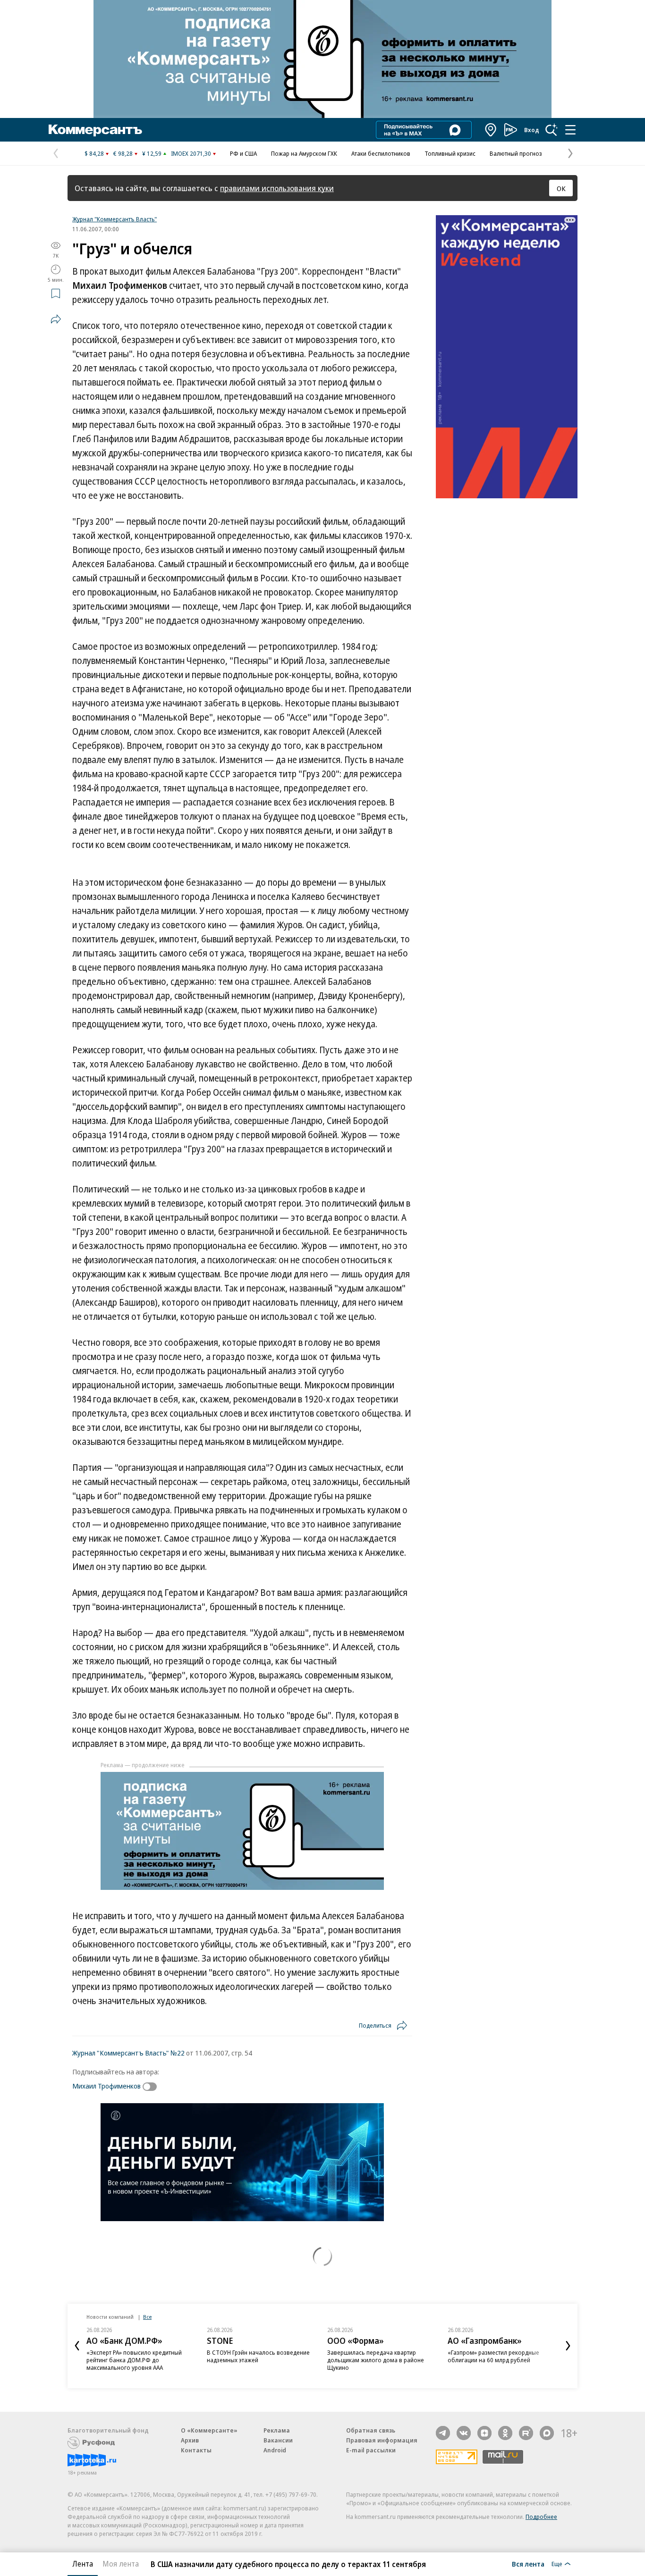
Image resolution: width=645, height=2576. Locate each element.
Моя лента (121, 2564)
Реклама (277, 2430)
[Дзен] (484, 2433)
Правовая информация (382, 2440)
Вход (532, 130)
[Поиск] (552, 130)
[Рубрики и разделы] (570, 130)
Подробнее (541, 2517)
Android (275, 2450)
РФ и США (243, 153)
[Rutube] (526, 2433)
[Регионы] (491, 130)
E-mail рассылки (371, 2450)
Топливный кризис (450, 153)
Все (147, 2317)
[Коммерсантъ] (95, 130)
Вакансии (278, 2440)
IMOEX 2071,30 (191, 153)
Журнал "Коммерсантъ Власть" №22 (128, 2053)
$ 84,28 (94, 153)
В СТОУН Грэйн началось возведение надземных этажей (258, 2356)
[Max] (547, 2433)
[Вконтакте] (464, 2433)
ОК (561, 188)
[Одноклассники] (505, 2433)
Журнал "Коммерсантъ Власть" (115, 219)
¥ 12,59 (152, 153)
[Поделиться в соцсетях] (56, 319)
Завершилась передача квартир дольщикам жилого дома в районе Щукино (376, 2360)
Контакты (196, 2450)
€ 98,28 (123, 153)
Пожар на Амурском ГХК (304, 153)
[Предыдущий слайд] (77, 2346)
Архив (190, 2440)
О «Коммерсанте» (209, 2430)
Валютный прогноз (516, 153)
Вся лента (528, 2564)
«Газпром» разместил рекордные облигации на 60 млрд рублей (493, 2356)
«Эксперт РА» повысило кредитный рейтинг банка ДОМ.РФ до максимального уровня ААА (134, 2360)
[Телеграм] (443, 2433)
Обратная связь (371, 2430)
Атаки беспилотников (381, 153)
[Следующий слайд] (568, 2346)
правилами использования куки (277, 188)
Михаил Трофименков (106, 2086)
